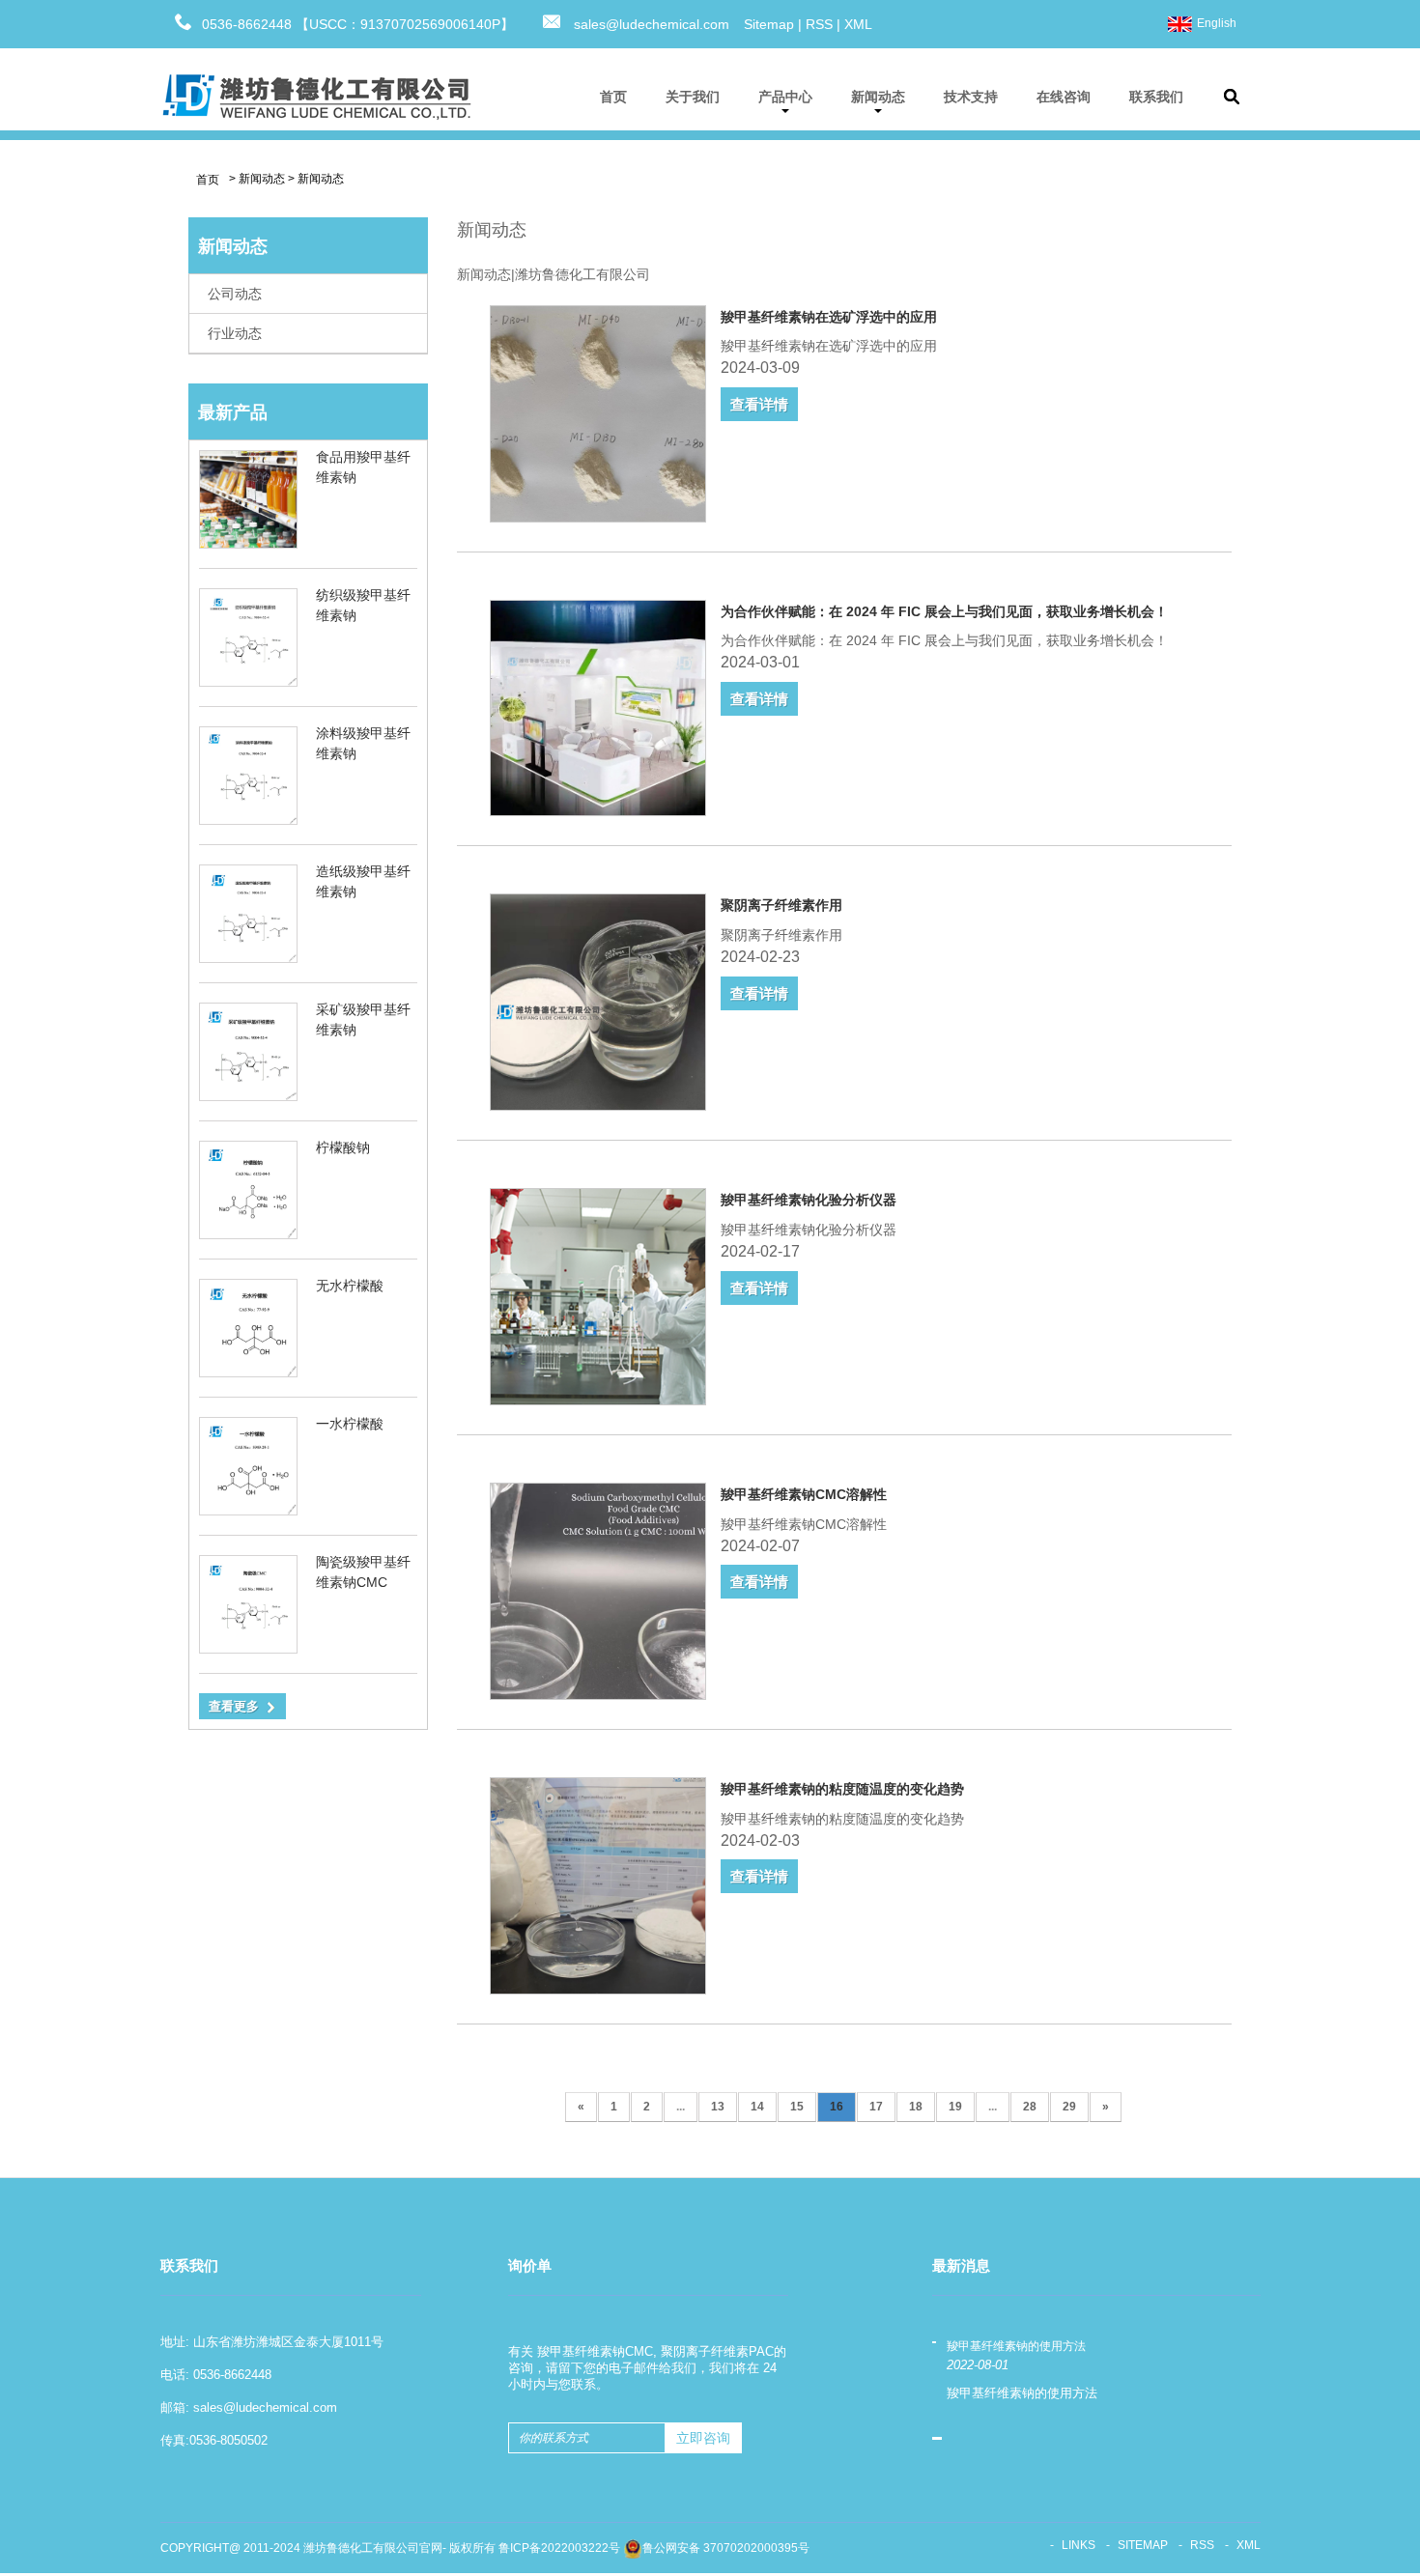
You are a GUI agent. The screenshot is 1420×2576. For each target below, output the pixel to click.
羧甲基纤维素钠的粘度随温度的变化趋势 (842, 1789)
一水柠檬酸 (350, 1424)
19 (955, 2107)
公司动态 (235, 294)
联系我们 (1156, 97)
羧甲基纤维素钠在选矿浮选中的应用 (829, 317)
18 (916, 2107)
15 (797, 2107)
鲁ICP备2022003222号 (559, 2548)
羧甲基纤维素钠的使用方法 (1016, 2346)
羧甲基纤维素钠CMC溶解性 (804, 1494)
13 (718, 2107)
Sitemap (769, 24)
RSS (819, 24)
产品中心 (785, 97)
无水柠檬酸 (350, 1286)
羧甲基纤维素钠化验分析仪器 (809, 1200)
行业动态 (235, 333)
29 (1069, 2107)
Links (1079, 2545)
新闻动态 (878, 97)
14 (757, 2107)
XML (858, 24)
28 (1030, 2107)
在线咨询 (1064, 97)
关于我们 (693, 97)
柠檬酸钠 (343, 1147)
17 (876, 2107)
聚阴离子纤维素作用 (781, 905)
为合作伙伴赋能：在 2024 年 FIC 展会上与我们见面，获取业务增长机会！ (944, 611)
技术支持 (971, 97)
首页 (613, 97)
